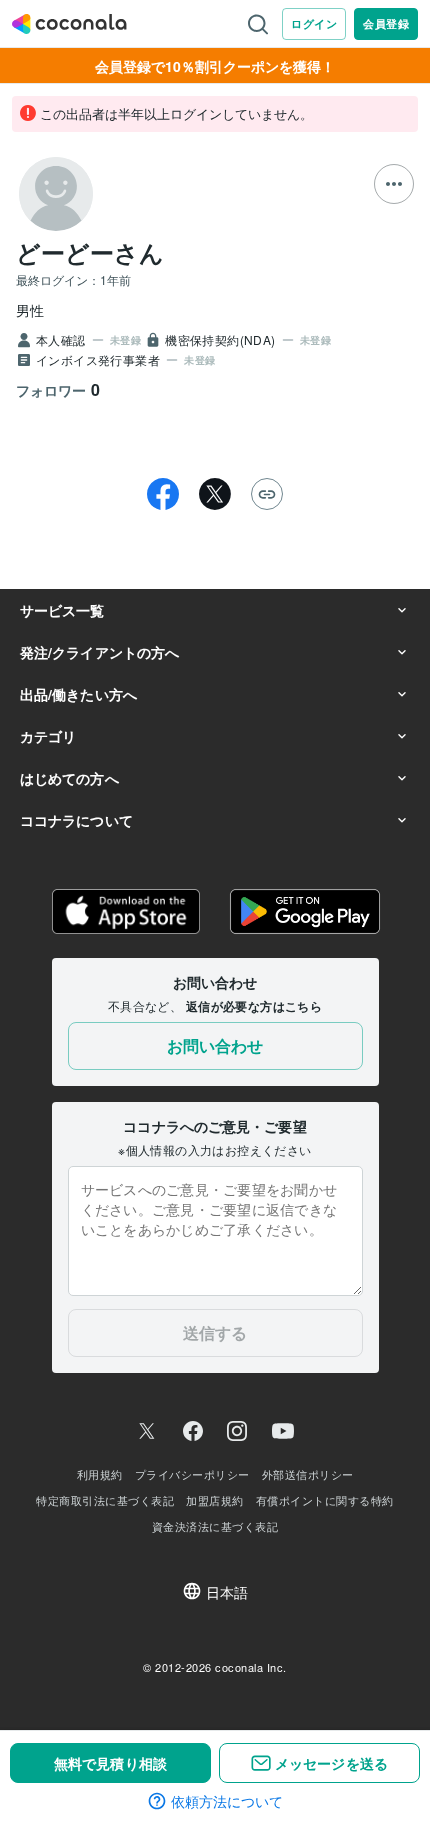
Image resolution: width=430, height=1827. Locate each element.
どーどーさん (90, 252)
